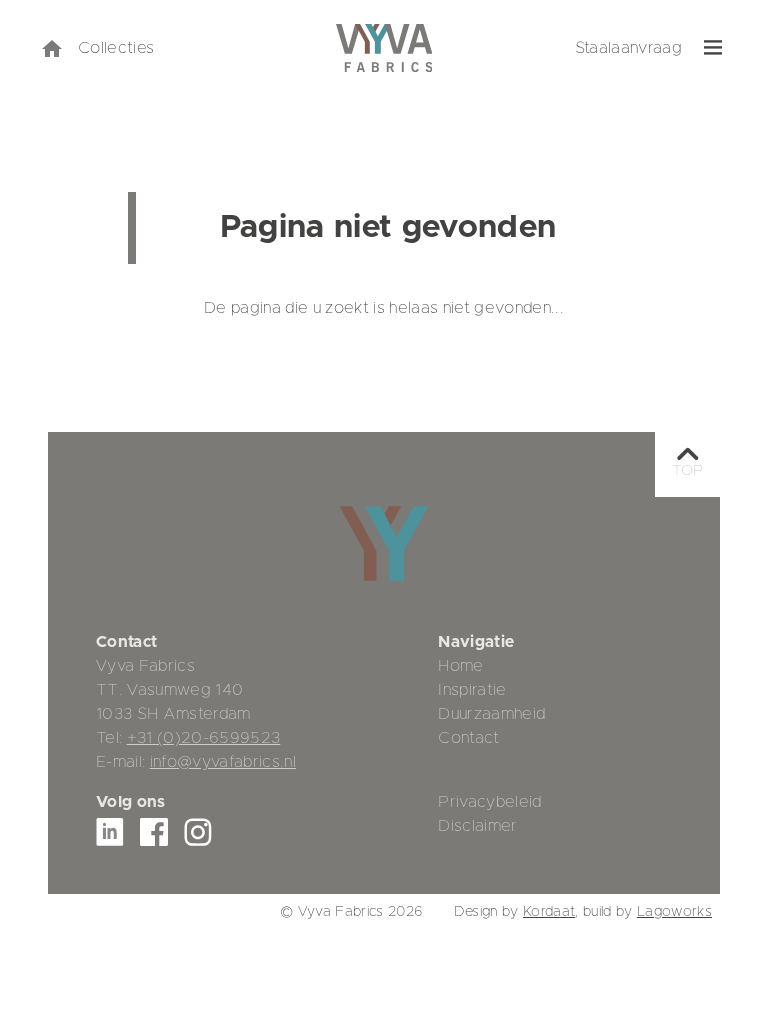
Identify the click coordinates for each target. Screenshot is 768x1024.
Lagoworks (674, 912)
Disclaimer (477, 826)
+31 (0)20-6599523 (204, 738)
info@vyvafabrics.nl (223, 762)
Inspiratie (472, 690)
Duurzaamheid (491, 714)
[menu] (713, 48)
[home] (51, 48)
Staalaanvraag (628, 48)
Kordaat (549, 912)
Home (460, 666)
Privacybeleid (489, 802)
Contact (468, 738)
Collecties (116, 48)
